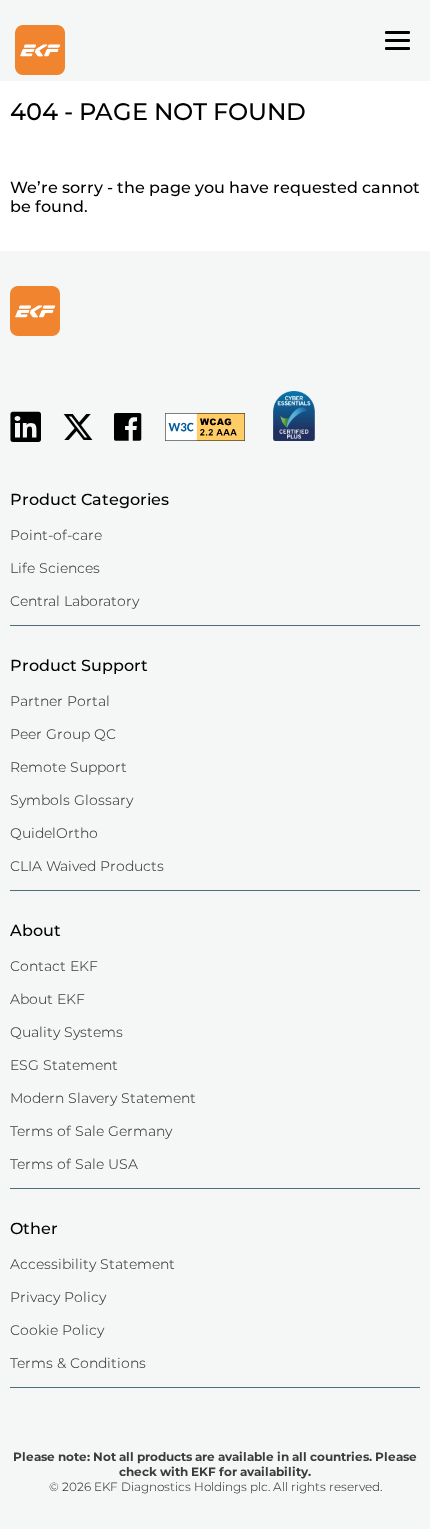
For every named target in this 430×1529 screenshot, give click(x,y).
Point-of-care (56, 535)
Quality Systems (66, 1032)
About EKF (47, 999)
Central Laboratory (74, 601)
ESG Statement (64, 1065)
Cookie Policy (57, 1330)
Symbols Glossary (71, 800)
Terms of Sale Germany (91, 1131)
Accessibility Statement (92, 1264)
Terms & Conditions (78, 1363)
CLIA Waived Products (87, 866)
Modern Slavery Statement (103, 1098)
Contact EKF (54, 966)
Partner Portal (60, 701)
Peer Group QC (63, 734)
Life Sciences (55, 568)
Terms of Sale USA (74, 1164)
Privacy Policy (58, 1297)
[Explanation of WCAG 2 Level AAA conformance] (195, 443)
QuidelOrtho (54, 833)
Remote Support (68, 767)
